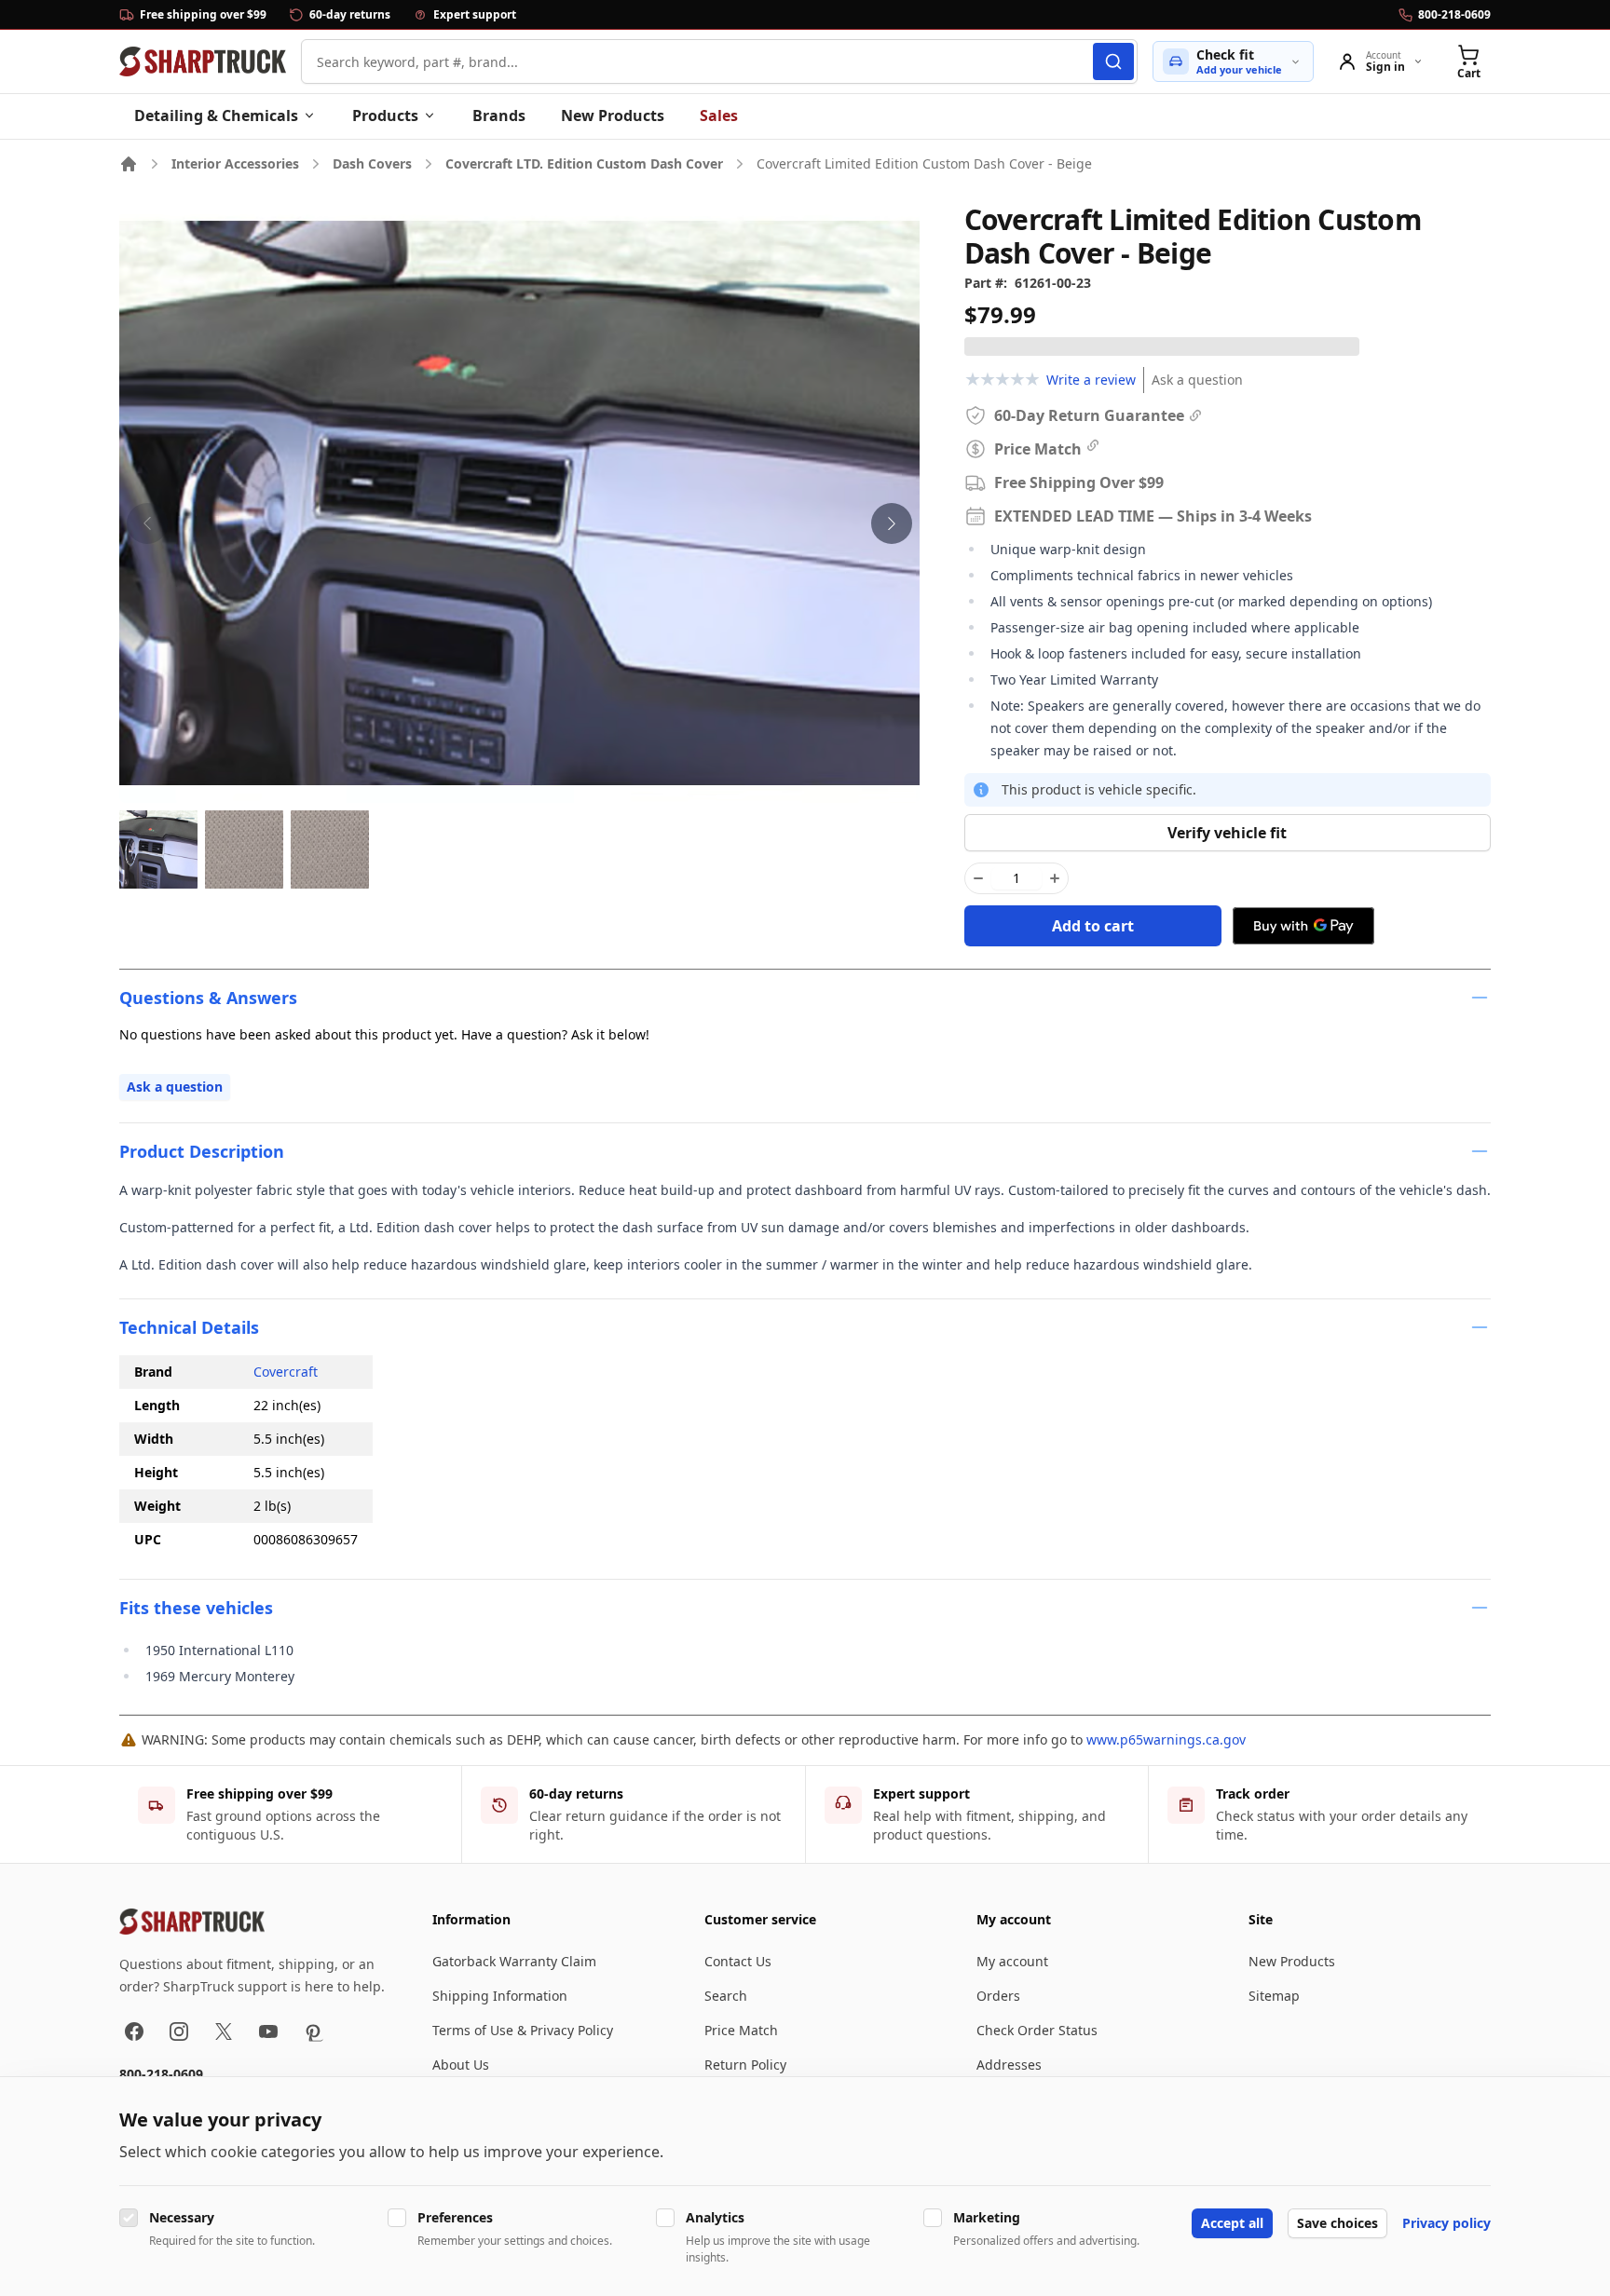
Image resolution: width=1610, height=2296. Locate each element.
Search (726, 1996)
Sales (719, 115)
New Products (613, 115)
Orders (998, 1996)
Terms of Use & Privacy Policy (523, 2030)
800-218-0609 (161, 2074)
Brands (499, 115)
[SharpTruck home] (203, 61)
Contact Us (738, 1961)
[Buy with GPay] (1303, 926)
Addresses (1009, 2065)
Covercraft (286, 1372)
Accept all (1232, 2223)
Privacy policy (1446, 2223)
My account (1012, 1961)
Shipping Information (500, 1996)
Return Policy (745, 2065)
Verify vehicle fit (1227, 833)
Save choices (1337, 2223)
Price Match (741, 2030)
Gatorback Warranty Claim (514, 1961)
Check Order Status (1037, 2030)
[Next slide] (892, 523)
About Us (461, 2065)
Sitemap (1274, 1996)
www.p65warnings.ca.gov (1166, 1739)
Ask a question (1197, 380)
